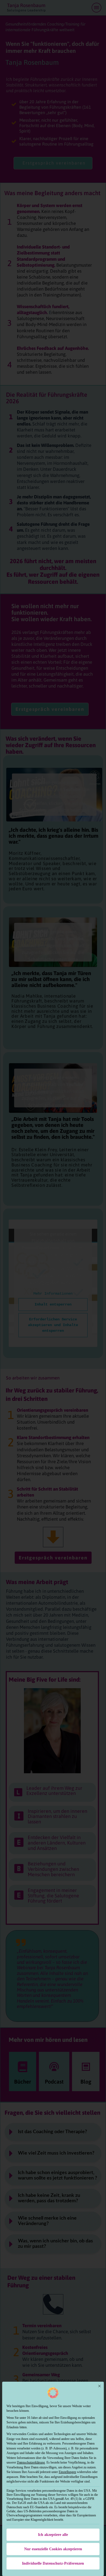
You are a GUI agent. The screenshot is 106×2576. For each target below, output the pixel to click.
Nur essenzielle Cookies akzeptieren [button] (53, 2549)
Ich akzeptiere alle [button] (53, 2535)
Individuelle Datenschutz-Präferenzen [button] (53, 2563)
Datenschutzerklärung (31, 2462)
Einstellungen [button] (67, 2472)
